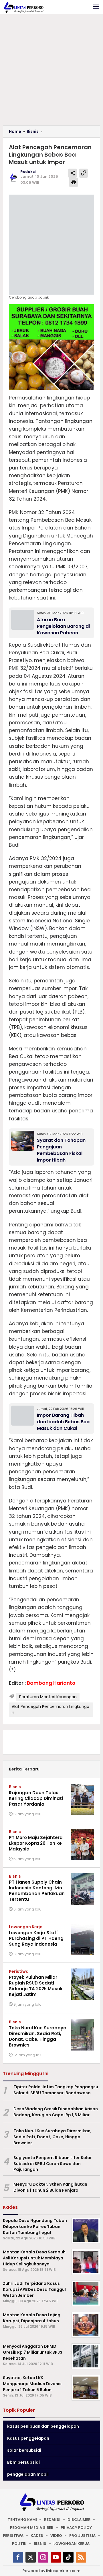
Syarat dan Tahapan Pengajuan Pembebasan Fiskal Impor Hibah (61, 1150)
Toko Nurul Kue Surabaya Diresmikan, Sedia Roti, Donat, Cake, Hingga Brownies (38, 2036)
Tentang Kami (22, 2520)
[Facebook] (18, 2557)
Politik (19, 2544)
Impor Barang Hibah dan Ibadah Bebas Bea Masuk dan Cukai (63, 1422)
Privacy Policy (76, 2528)
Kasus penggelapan (28, 2438)
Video (56, 2536)
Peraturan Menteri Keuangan (48, 1697)
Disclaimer (79, 2520)
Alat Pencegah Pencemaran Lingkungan (50, 1709)
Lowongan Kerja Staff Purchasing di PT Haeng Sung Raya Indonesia (36, 1938)
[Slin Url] (84, 173)
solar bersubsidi (24, 2450)
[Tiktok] (68, 2557)
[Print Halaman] (74, 182)
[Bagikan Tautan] (73, 173)
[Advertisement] (51, 71)
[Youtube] (56, 2557)
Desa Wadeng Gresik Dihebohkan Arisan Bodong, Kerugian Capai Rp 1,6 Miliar (56, 2112)
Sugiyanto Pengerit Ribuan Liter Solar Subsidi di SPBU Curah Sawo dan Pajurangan (53, 2164)
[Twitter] (31, 2557)
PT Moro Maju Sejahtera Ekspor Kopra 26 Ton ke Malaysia (36, 1843)
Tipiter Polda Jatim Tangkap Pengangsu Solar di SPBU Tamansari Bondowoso (56, 2090)
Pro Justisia (82, 2536)
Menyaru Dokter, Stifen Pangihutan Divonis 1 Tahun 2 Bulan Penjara (50, 2187)
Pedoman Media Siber (32, 2528)
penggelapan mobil (28, 2474)
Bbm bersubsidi (23, 2462)
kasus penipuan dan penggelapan (43, 2426)
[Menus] (96, 7)
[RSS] (81, 2557)
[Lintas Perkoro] (23, 7)
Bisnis (15, 1787)
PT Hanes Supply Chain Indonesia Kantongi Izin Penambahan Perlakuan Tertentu (37, 1891)
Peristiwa (19, 1971)
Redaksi (52, 2520)
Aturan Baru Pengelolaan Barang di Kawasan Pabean (63, 626)
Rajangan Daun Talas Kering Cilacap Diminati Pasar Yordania (36, 1798)
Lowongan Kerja (26, 1927)
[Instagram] (43, 2557)
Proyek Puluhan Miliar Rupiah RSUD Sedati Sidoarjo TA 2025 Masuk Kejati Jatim (36, 1986)
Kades (37, 2536)
